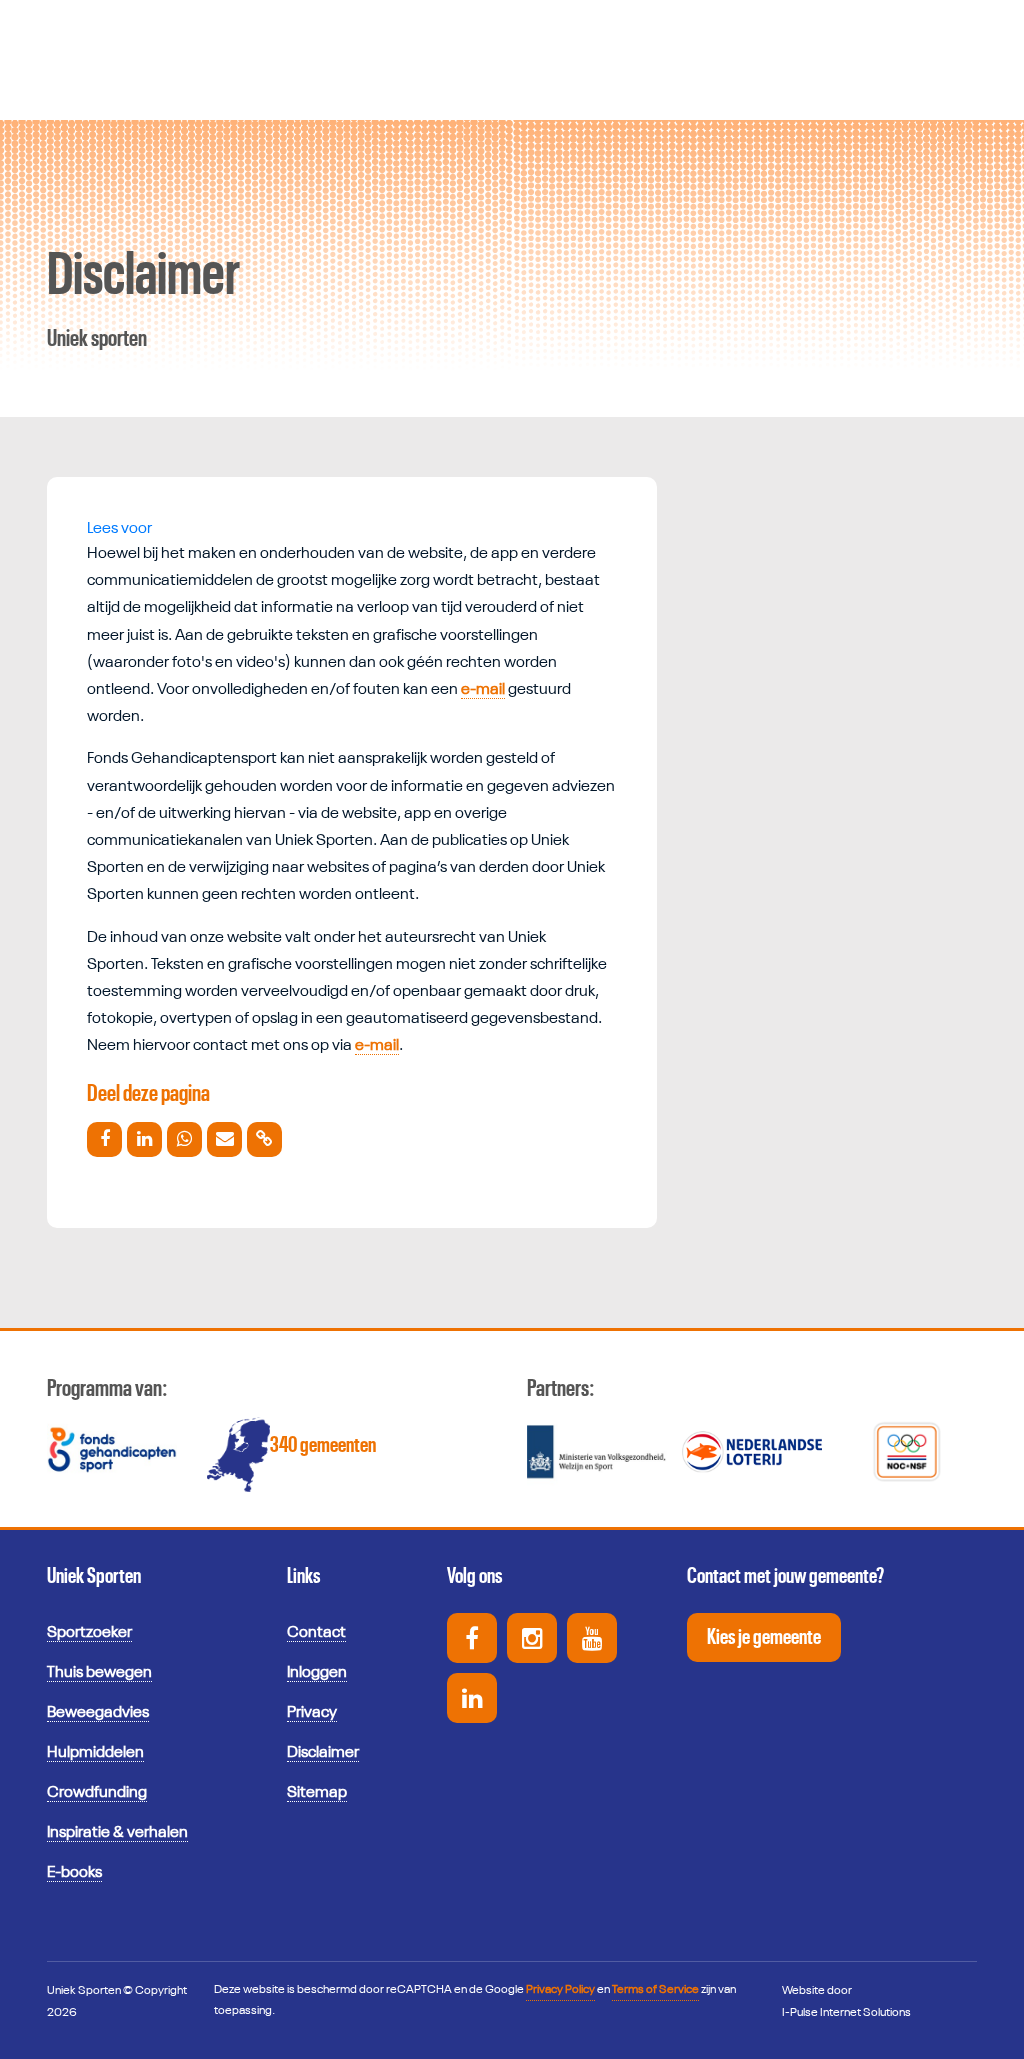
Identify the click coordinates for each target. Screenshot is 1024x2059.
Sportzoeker (89, 1633)
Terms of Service (655, 1990)
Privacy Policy (560, 1990)
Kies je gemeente (764, 1637)
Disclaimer (323, 1753)
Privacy (312, 1713)
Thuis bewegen (99, 1673)
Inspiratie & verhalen (117, 1833)
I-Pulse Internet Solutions (846, 2013)
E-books (74, 1873)
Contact (316, 1633)
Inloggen (317, 1673)
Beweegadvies (98, 1713)
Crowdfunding (97, 1793)
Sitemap (317, 1793)
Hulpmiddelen (95, 1753)
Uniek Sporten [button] (94, 1576)
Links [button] (303, 1576)
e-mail (483, 690)
